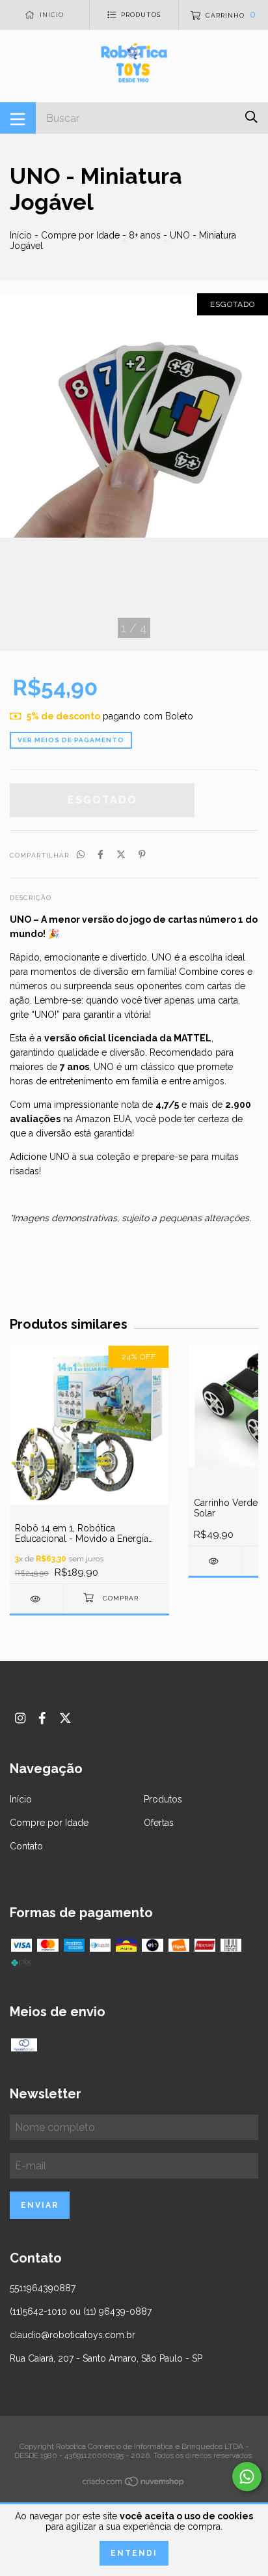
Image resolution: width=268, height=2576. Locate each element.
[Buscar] (251, 117)
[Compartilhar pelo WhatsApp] (81, 854)
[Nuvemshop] (134, 2484)
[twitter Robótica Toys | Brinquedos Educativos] (65, 1718)
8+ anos (145, 235)
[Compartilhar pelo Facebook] (100, 854)
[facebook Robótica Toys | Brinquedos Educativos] (42, 1718)
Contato (26, 1846)
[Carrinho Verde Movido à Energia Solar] (215, 1561)
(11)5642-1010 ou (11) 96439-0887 (81, 2311)
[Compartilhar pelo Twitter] (121, 854)
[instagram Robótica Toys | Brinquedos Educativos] (20, 1718)
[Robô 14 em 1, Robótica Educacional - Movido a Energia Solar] (36, 1599)
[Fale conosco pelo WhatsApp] (247, 2477)
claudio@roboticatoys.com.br (73, 2335)
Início (21, 235)
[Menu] (18, 118)
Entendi (134, 2553)
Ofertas (159, 1823)
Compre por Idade (80, 235)
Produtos (163, 1799)
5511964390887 (43, 2288)
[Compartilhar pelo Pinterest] (142, 854)
